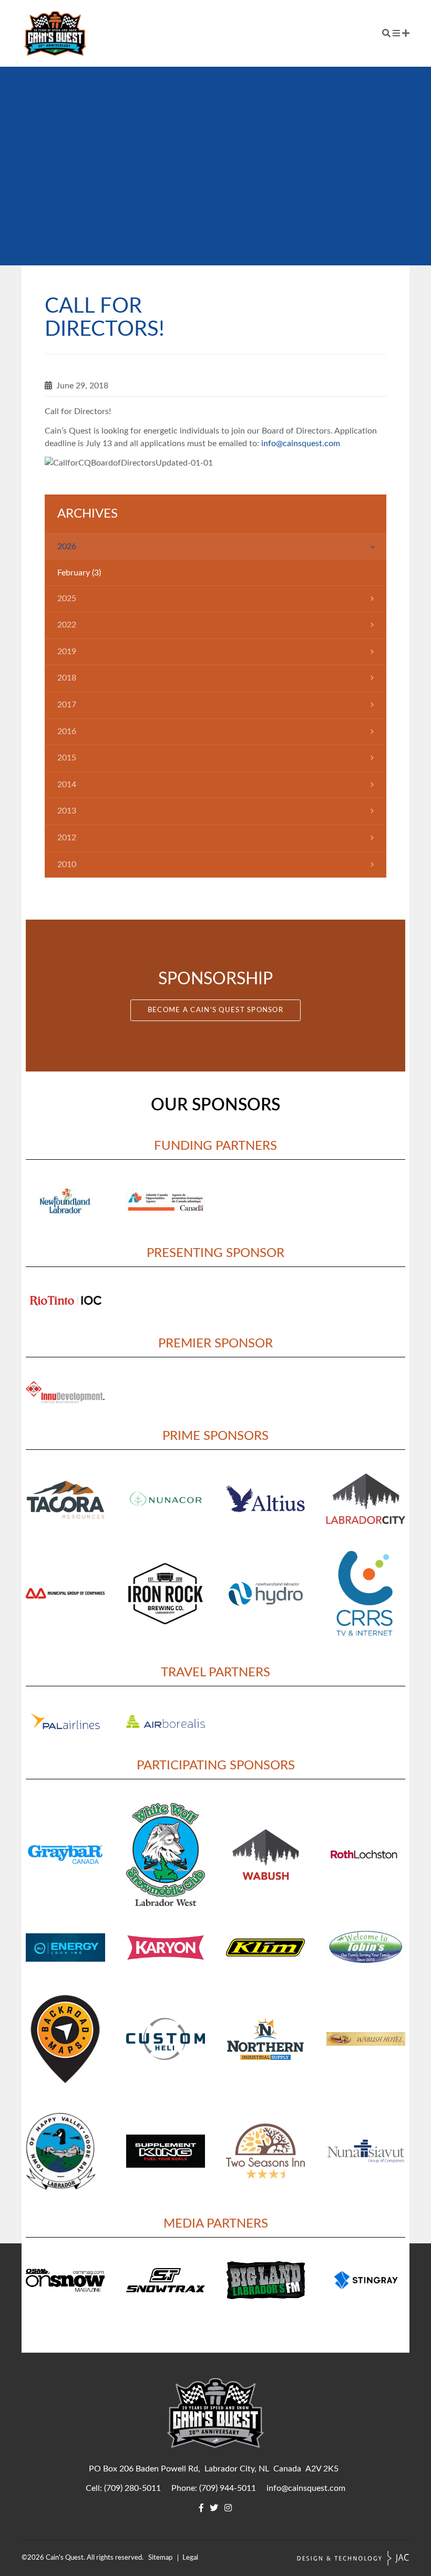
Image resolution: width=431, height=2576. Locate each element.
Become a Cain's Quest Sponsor (215, 1010)
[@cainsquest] (214, 2508)
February (74, 573)
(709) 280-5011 (132, 2488)
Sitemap (160, 2558)
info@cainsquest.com (301, 444)
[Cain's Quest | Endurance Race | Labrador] (55, 33)
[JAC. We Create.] (353, 2558)
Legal (190, 2558)
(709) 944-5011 (228, 2488)
